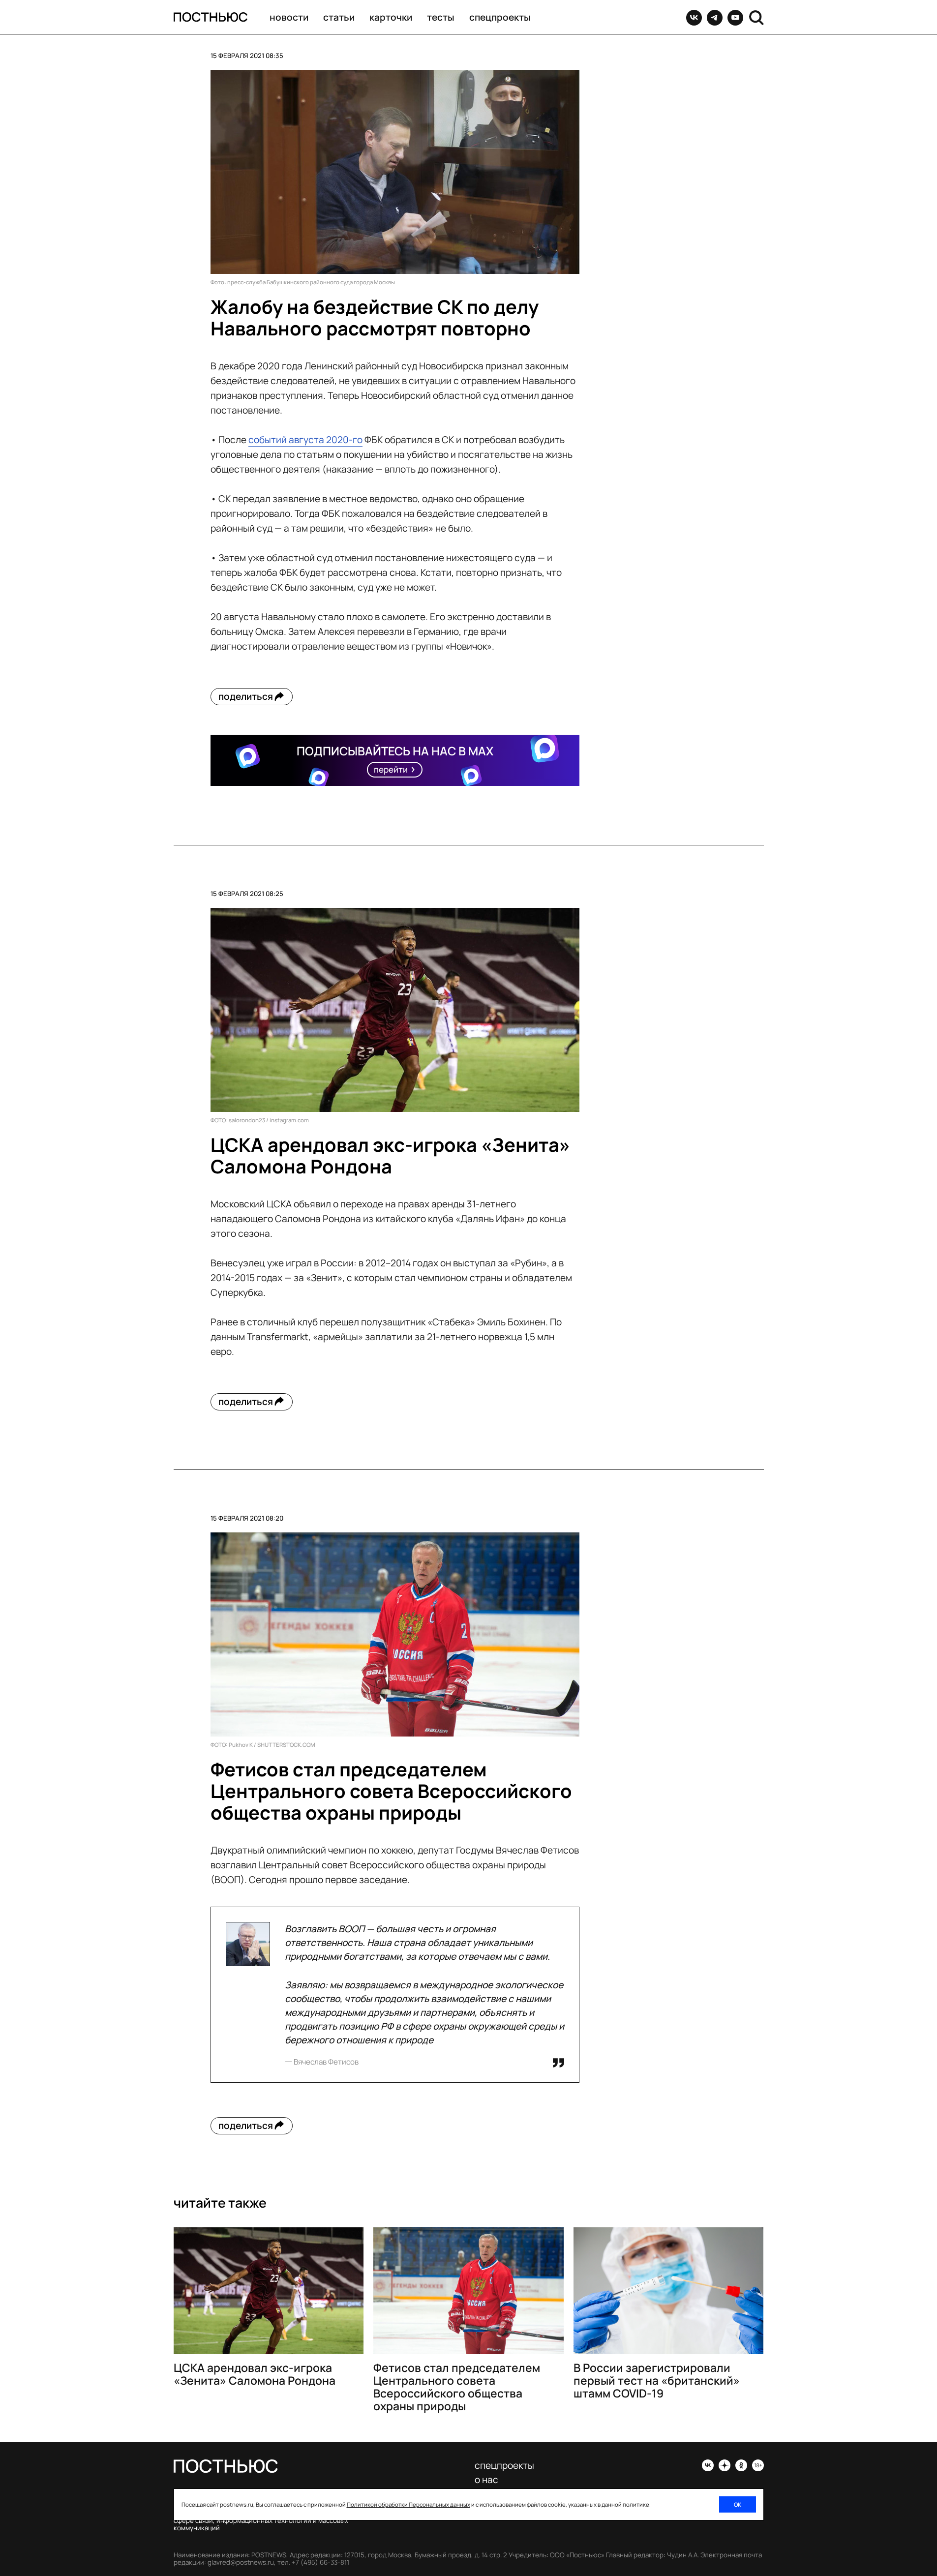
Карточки (391, 17)
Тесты (441, 17)
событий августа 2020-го (305, 440)
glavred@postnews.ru (241, 2562)
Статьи (339, 17)
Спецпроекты (500, 17)
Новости (289, 17)
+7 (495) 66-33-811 (320, 2562)
